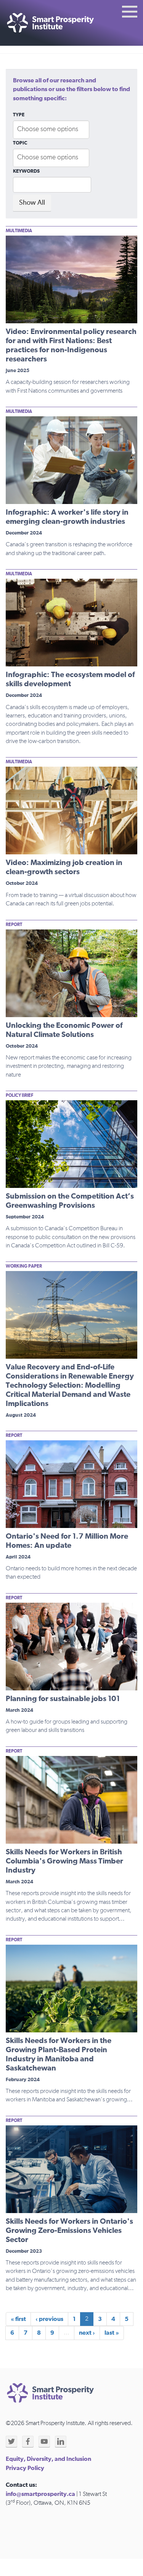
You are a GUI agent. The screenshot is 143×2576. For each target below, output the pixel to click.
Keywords (26, 171)
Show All (32, 203)
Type (19, 115)
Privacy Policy (25, 2468)
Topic (20, 143)
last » (112, 2333)
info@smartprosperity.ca (40, 2494)
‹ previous (49, 2319)
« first (18, 2319)
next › (87, 2333)
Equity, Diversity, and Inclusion (48, 2459)
